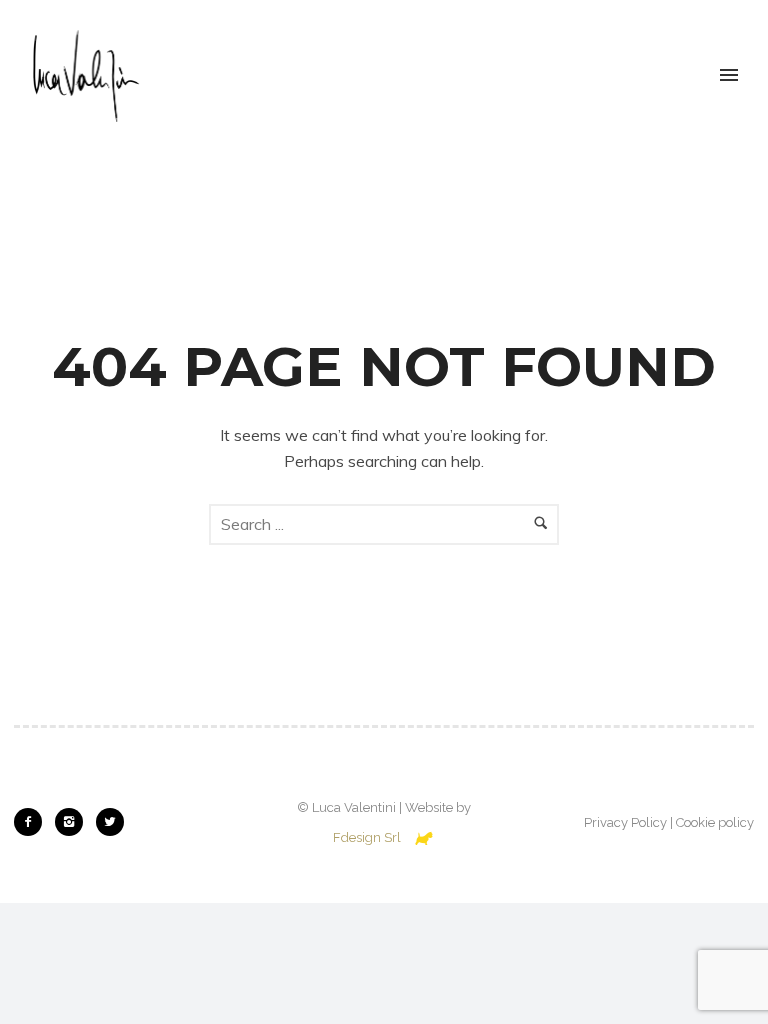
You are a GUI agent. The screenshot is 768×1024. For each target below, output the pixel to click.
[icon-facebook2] (33, 822)
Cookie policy (715, 822)
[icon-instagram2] (74, 822)
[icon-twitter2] (110, 822)
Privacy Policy (625, 822)
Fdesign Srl (367, 837)
